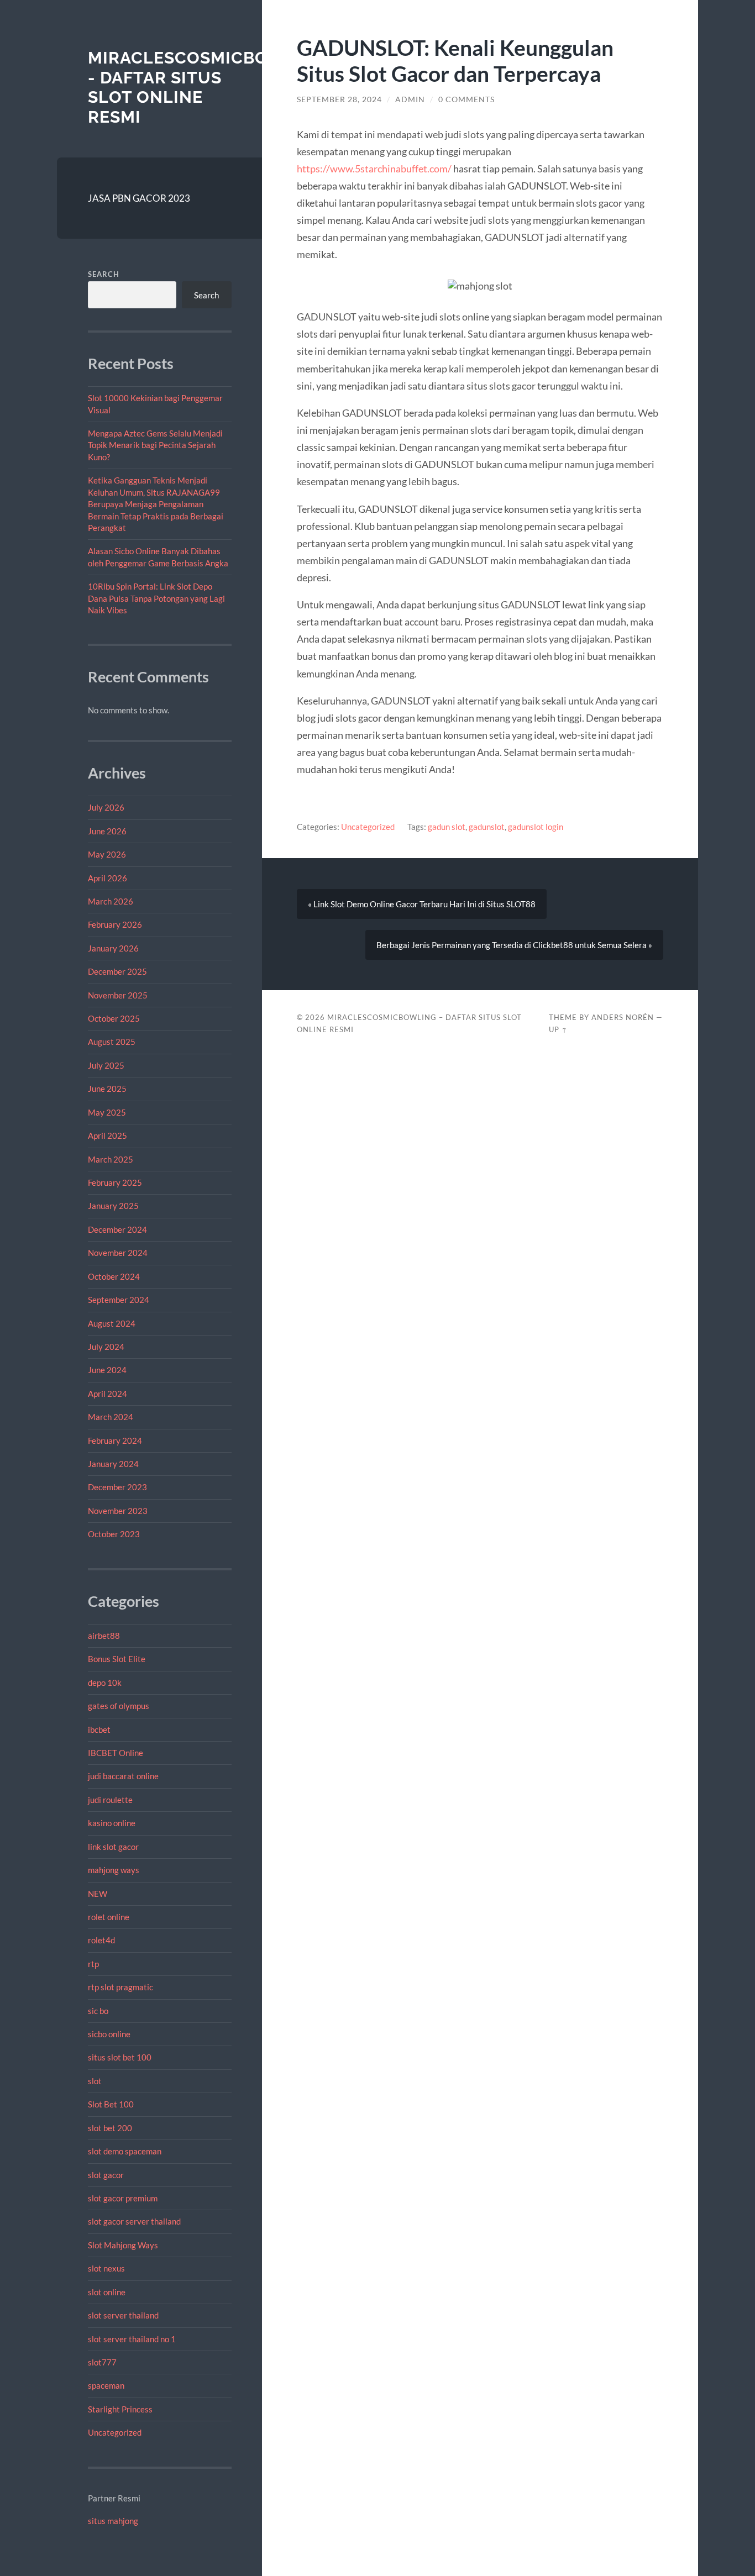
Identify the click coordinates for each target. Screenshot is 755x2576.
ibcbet (99, 1729)
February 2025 (115, 1182)
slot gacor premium (123, 2198)
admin (410, 99)
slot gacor (106, 2175)
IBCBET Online (116, 1753)
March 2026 (111, 901)
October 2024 (114, 1276)
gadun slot (447, 827)
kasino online (112, 1823)
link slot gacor (113, 1847)
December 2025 (117, 971)
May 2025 (107, 1112)
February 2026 (115, 924)
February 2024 (115, 1441)
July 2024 (106, 1347)
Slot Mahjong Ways (123, 2245)
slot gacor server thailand (134, 2221)
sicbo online (109, 2034)
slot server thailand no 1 (132, 2339)
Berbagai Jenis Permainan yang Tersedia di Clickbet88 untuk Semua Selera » (514, 945)
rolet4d (101, 1940)
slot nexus (106, 2268)
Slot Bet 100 (111, 2104)
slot (95, 2081)
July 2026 (106, 807)
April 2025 (108, 1135)
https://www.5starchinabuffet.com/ (374, 169)
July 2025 (106, 1065)
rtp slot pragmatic (120, 1987)
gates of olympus (119, 1706)
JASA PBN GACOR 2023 (139, 198)
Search (104, 274)
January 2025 (113, 1206)
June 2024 (107, 1370)
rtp (93, 1964)
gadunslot (487, 827)
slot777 (102, 2362)
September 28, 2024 (339, 99)
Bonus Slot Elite (117, 1659)
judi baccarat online (123, 1776)
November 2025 (118, 995)
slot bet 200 (110, 2128)
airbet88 (104, 1636)
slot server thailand (123, 2315)
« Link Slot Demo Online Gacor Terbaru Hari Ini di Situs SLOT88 (422, 904)
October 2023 (114, 1534)
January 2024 (113, 1464)
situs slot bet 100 (120, 2057)
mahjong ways (114, 1870)
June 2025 (107, 1089)
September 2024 (119, 1300)
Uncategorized (115, 2432)
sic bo (98, 2011)
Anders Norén (623, 1017)
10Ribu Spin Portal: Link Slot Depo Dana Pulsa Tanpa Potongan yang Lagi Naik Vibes (156, 598)
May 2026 (107, 854)
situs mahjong (113, 2521)
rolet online (109, 1917)
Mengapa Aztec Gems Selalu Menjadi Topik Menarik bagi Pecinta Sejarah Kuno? (155, 445)
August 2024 (112, 1323)
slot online (107, 2292)
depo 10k (105, 1683)
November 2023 (118, 1511)
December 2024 (117, 1229)
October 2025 (114, 1018)
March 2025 (111, 1159)
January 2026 (113, 948)
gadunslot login (536, 827)
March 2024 (111, 1417)
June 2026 (107, 831)
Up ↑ (558, 1029)
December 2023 (117, 1487)
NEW (98, 1894)
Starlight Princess (120, 2409)
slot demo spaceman (125, 2151)
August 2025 (112, 1042)
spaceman (106, 2385)
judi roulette (110, 1800)
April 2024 (108, 1394)
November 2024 (118, 1253)
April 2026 (108, 878)
